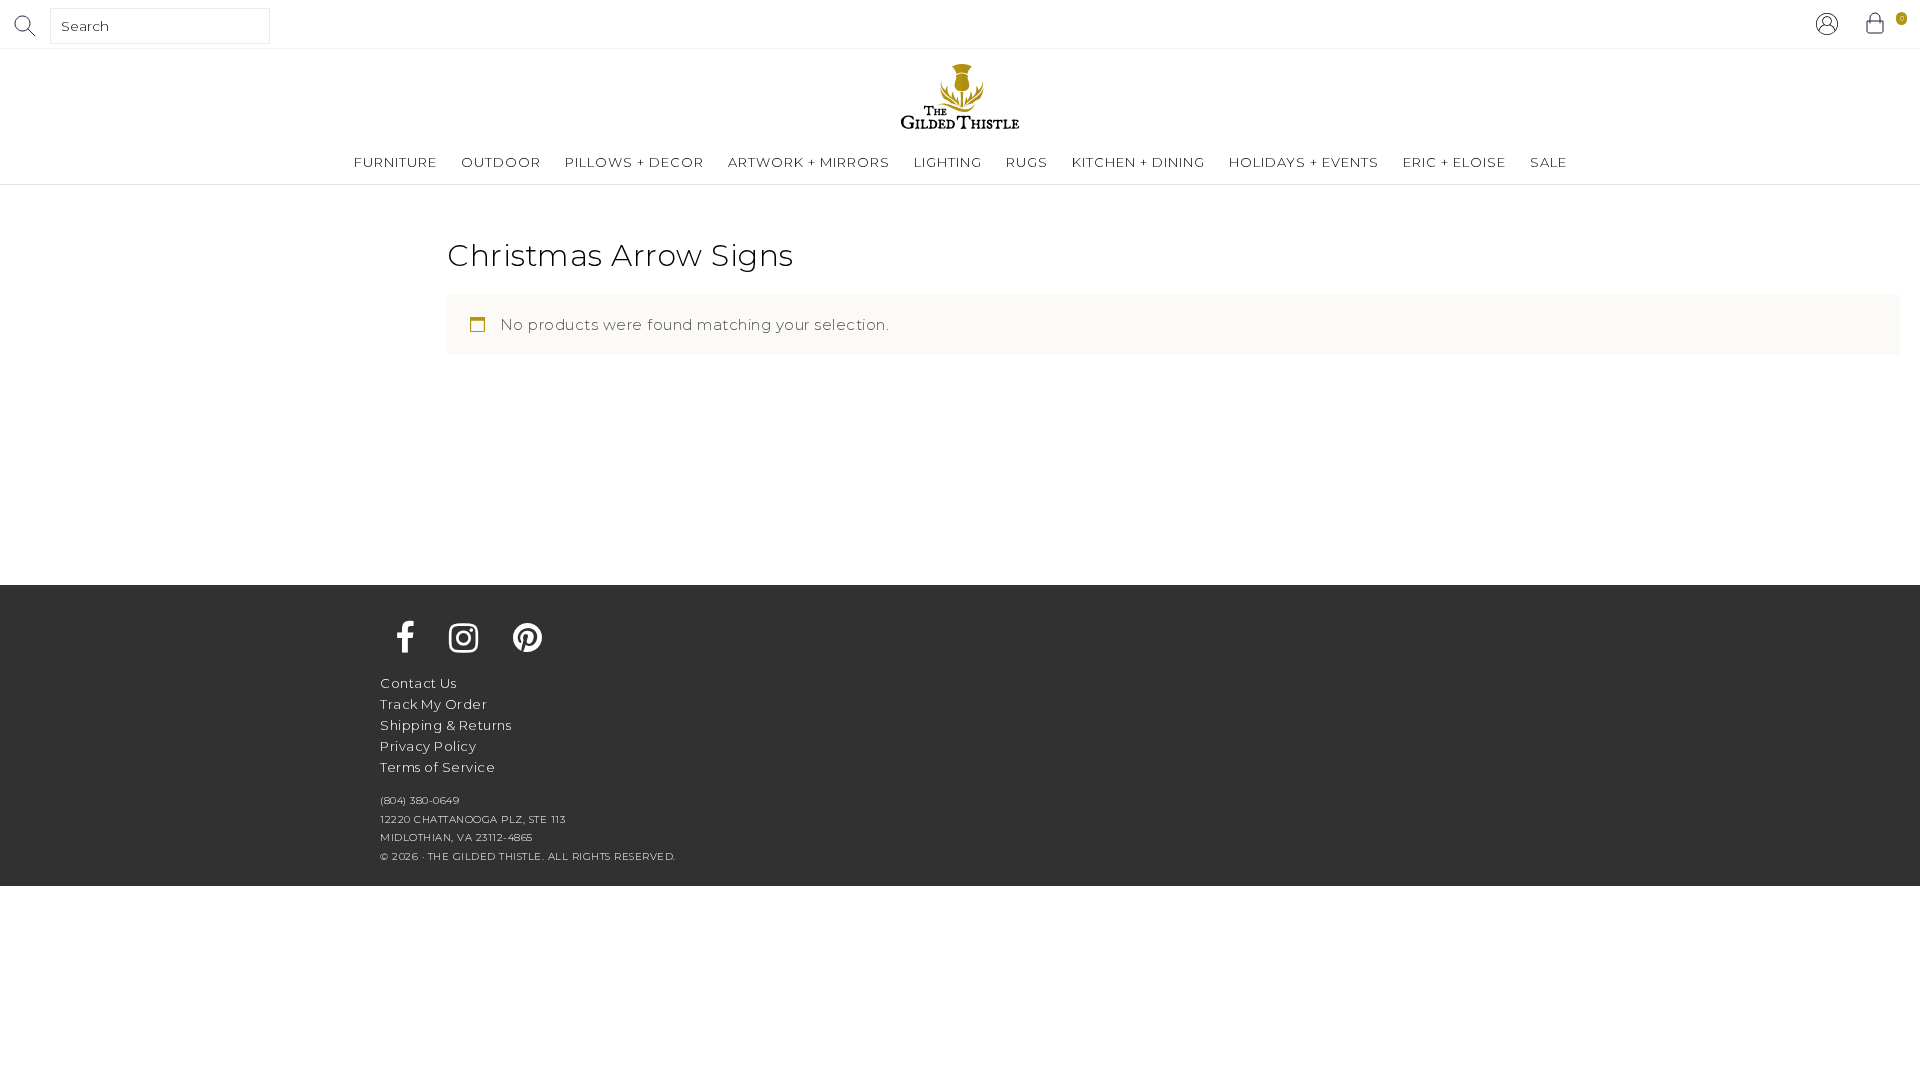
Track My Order (433, 704)
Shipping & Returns (445, 725)
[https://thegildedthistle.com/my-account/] (1827, 24)
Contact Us (418, 683)
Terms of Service (437, 767)
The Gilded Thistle (960, 96)
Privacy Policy (428, 746)
